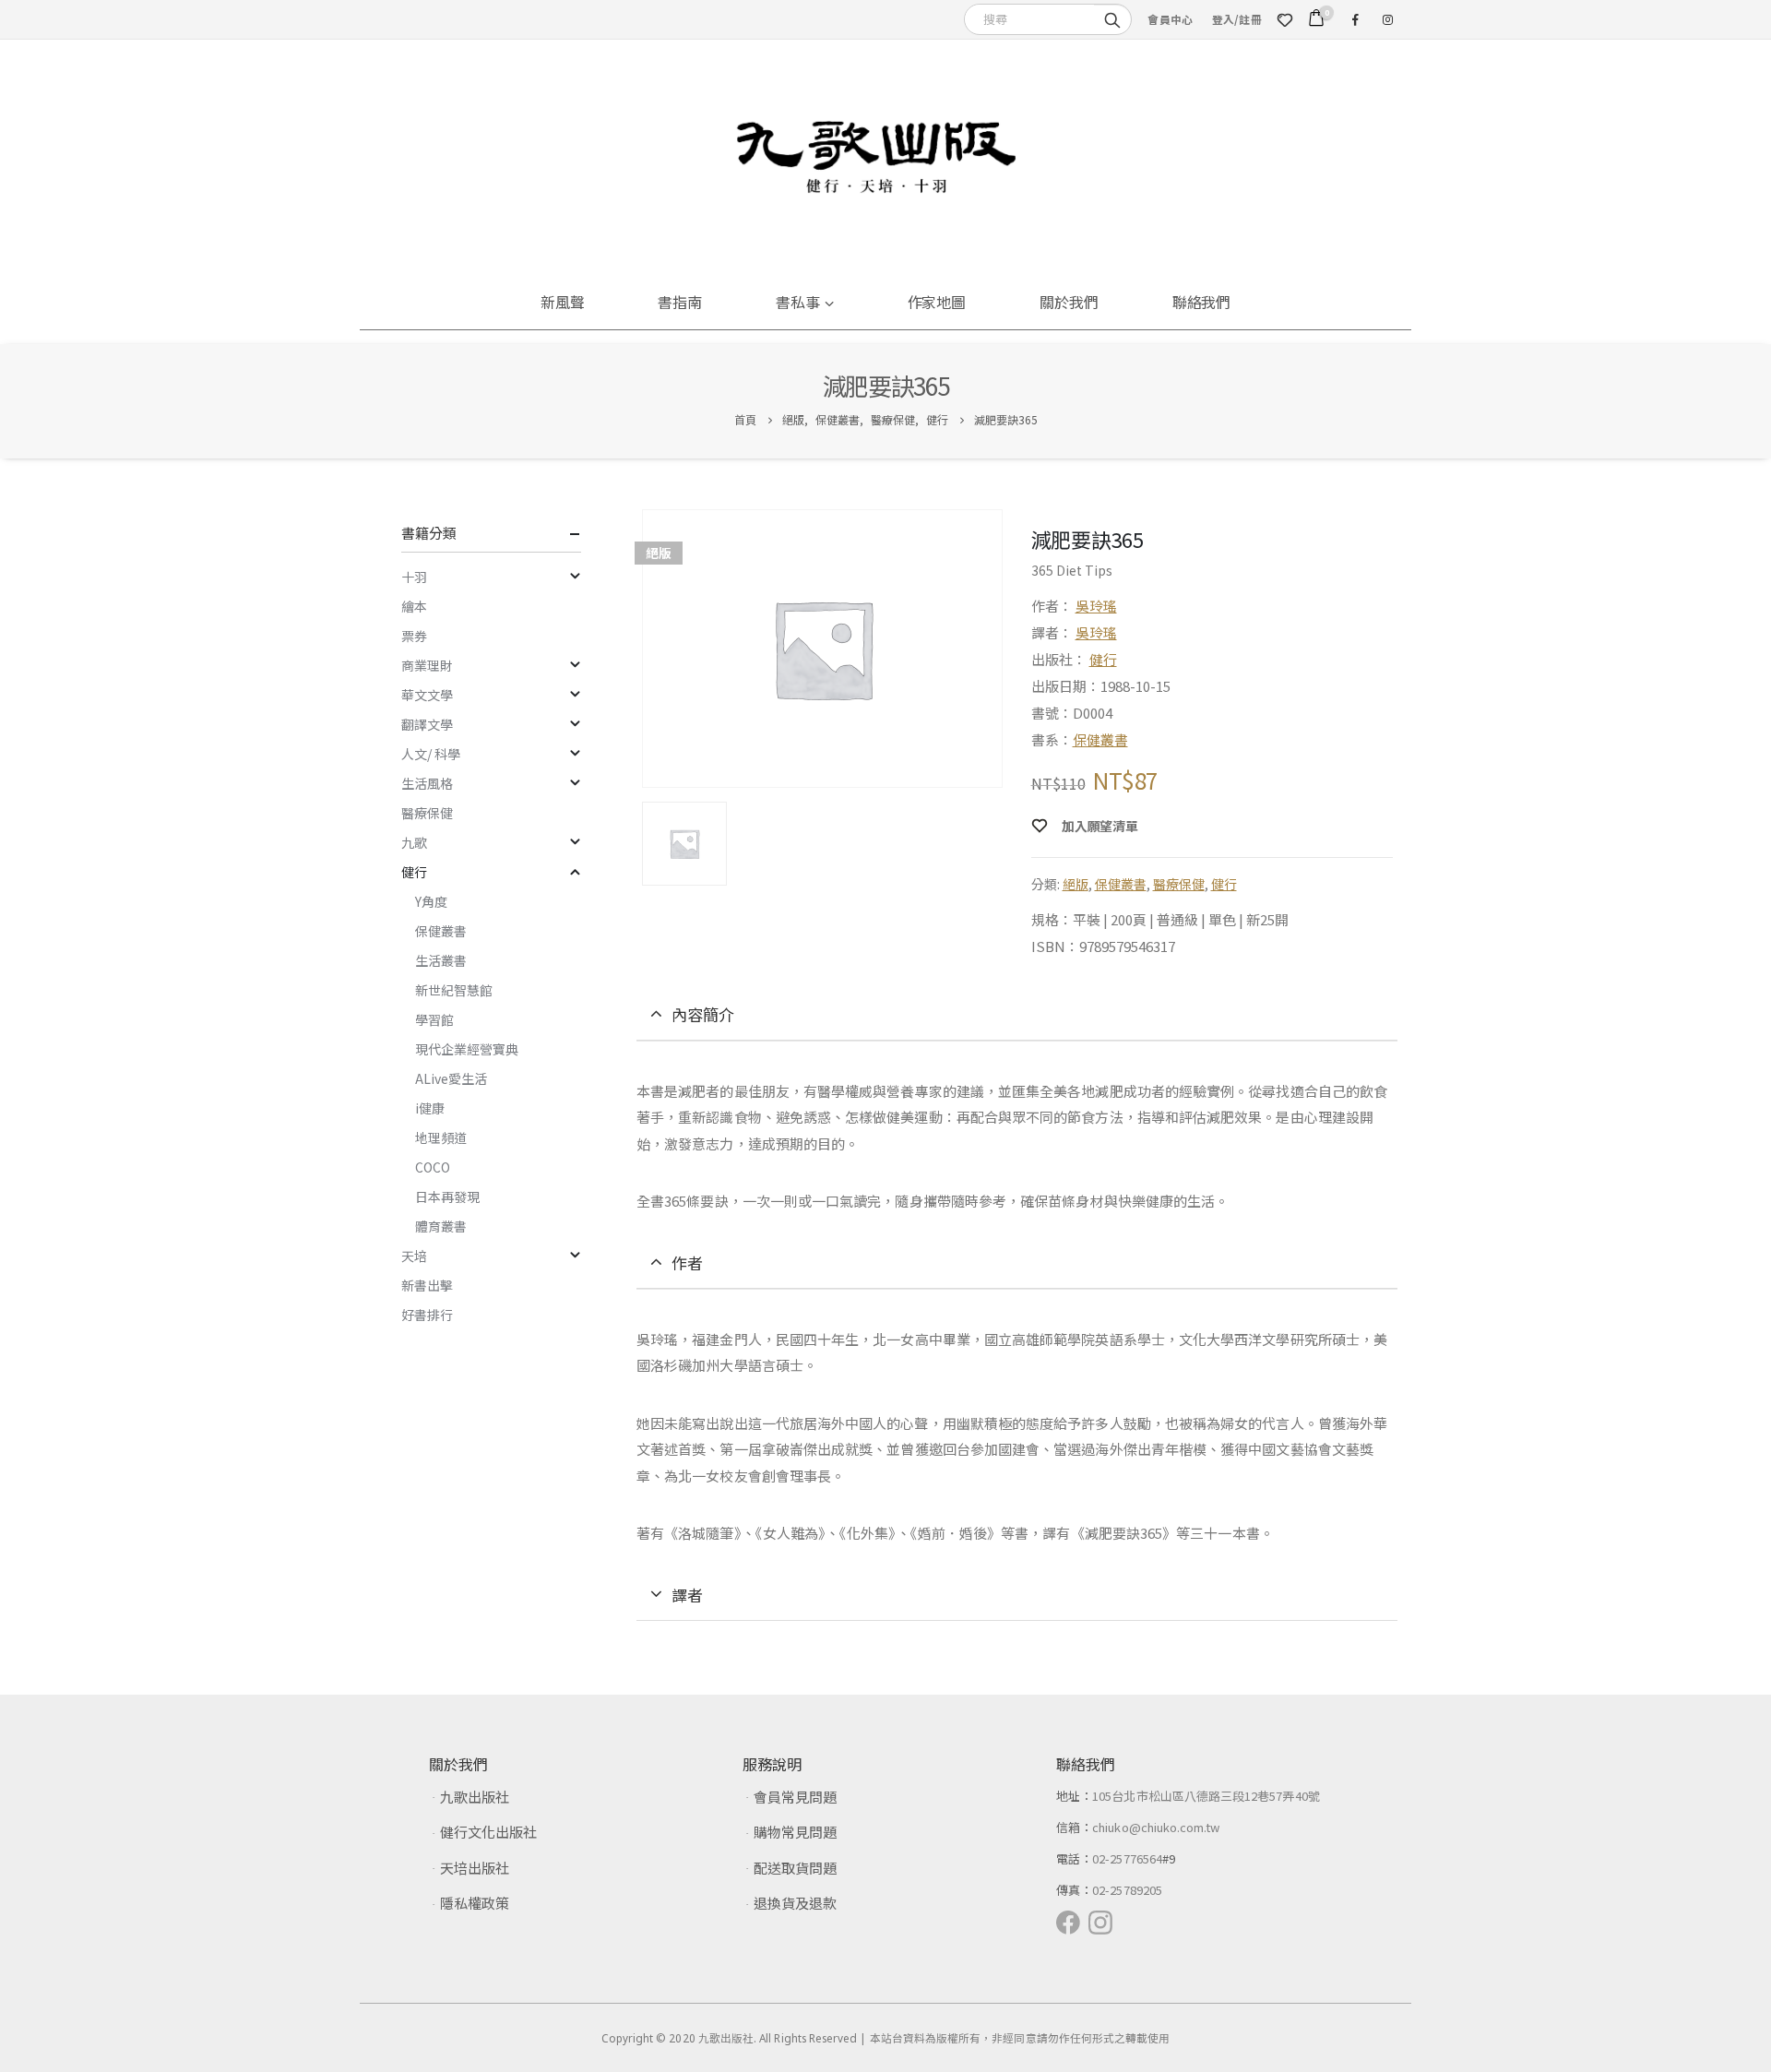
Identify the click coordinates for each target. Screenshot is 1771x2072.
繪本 (414, 606)
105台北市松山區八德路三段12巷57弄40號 (1206, 1796)
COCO (433, 1167)
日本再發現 (447, 1197)
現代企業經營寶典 (467, 1049)
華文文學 (427, 695)
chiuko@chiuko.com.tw (1156, 1827)
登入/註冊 (1237, 19)
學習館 (434, 1019)
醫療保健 (1179, 884)
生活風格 (427, 783)
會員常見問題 (795, 1797)
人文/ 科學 (431, 754)
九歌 (414, 842)
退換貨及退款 (795, 1903)
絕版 (1076, 884)
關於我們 (1069, 302)
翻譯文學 (427, 724)
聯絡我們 (1202, 302)
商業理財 (427, 665)
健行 (1103, 659)
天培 (414, 1256)
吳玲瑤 (1096, 606)
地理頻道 (441, 1137)
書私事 (798, 302)
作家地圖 (937, 302)
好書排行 (427, 1315)
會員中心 (1170, 19)
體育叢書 (441, 1226)
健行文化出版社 (488, 1832)
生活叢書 (441, 960)
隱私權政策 (475, 1903)
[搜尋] (1112, 18)
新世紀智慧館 (454, 990)
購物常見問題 (795, 1832)
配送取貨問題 (795, 1868)
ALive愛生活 (451, 1078)
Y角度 (431, 901)
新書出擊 (427, 1285)
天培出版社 (475, 1868)
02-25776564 (1127, 1858)
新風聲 (563, 302)
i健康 (430, 1108)
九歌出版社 (475, 1797)
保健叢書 (1100, 739)
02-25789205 (1127, 1890)
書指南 (680, 302)
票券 (414, 636)
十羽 (414, 577)
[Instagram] (1387, 19)
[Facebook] (1355, 19)
